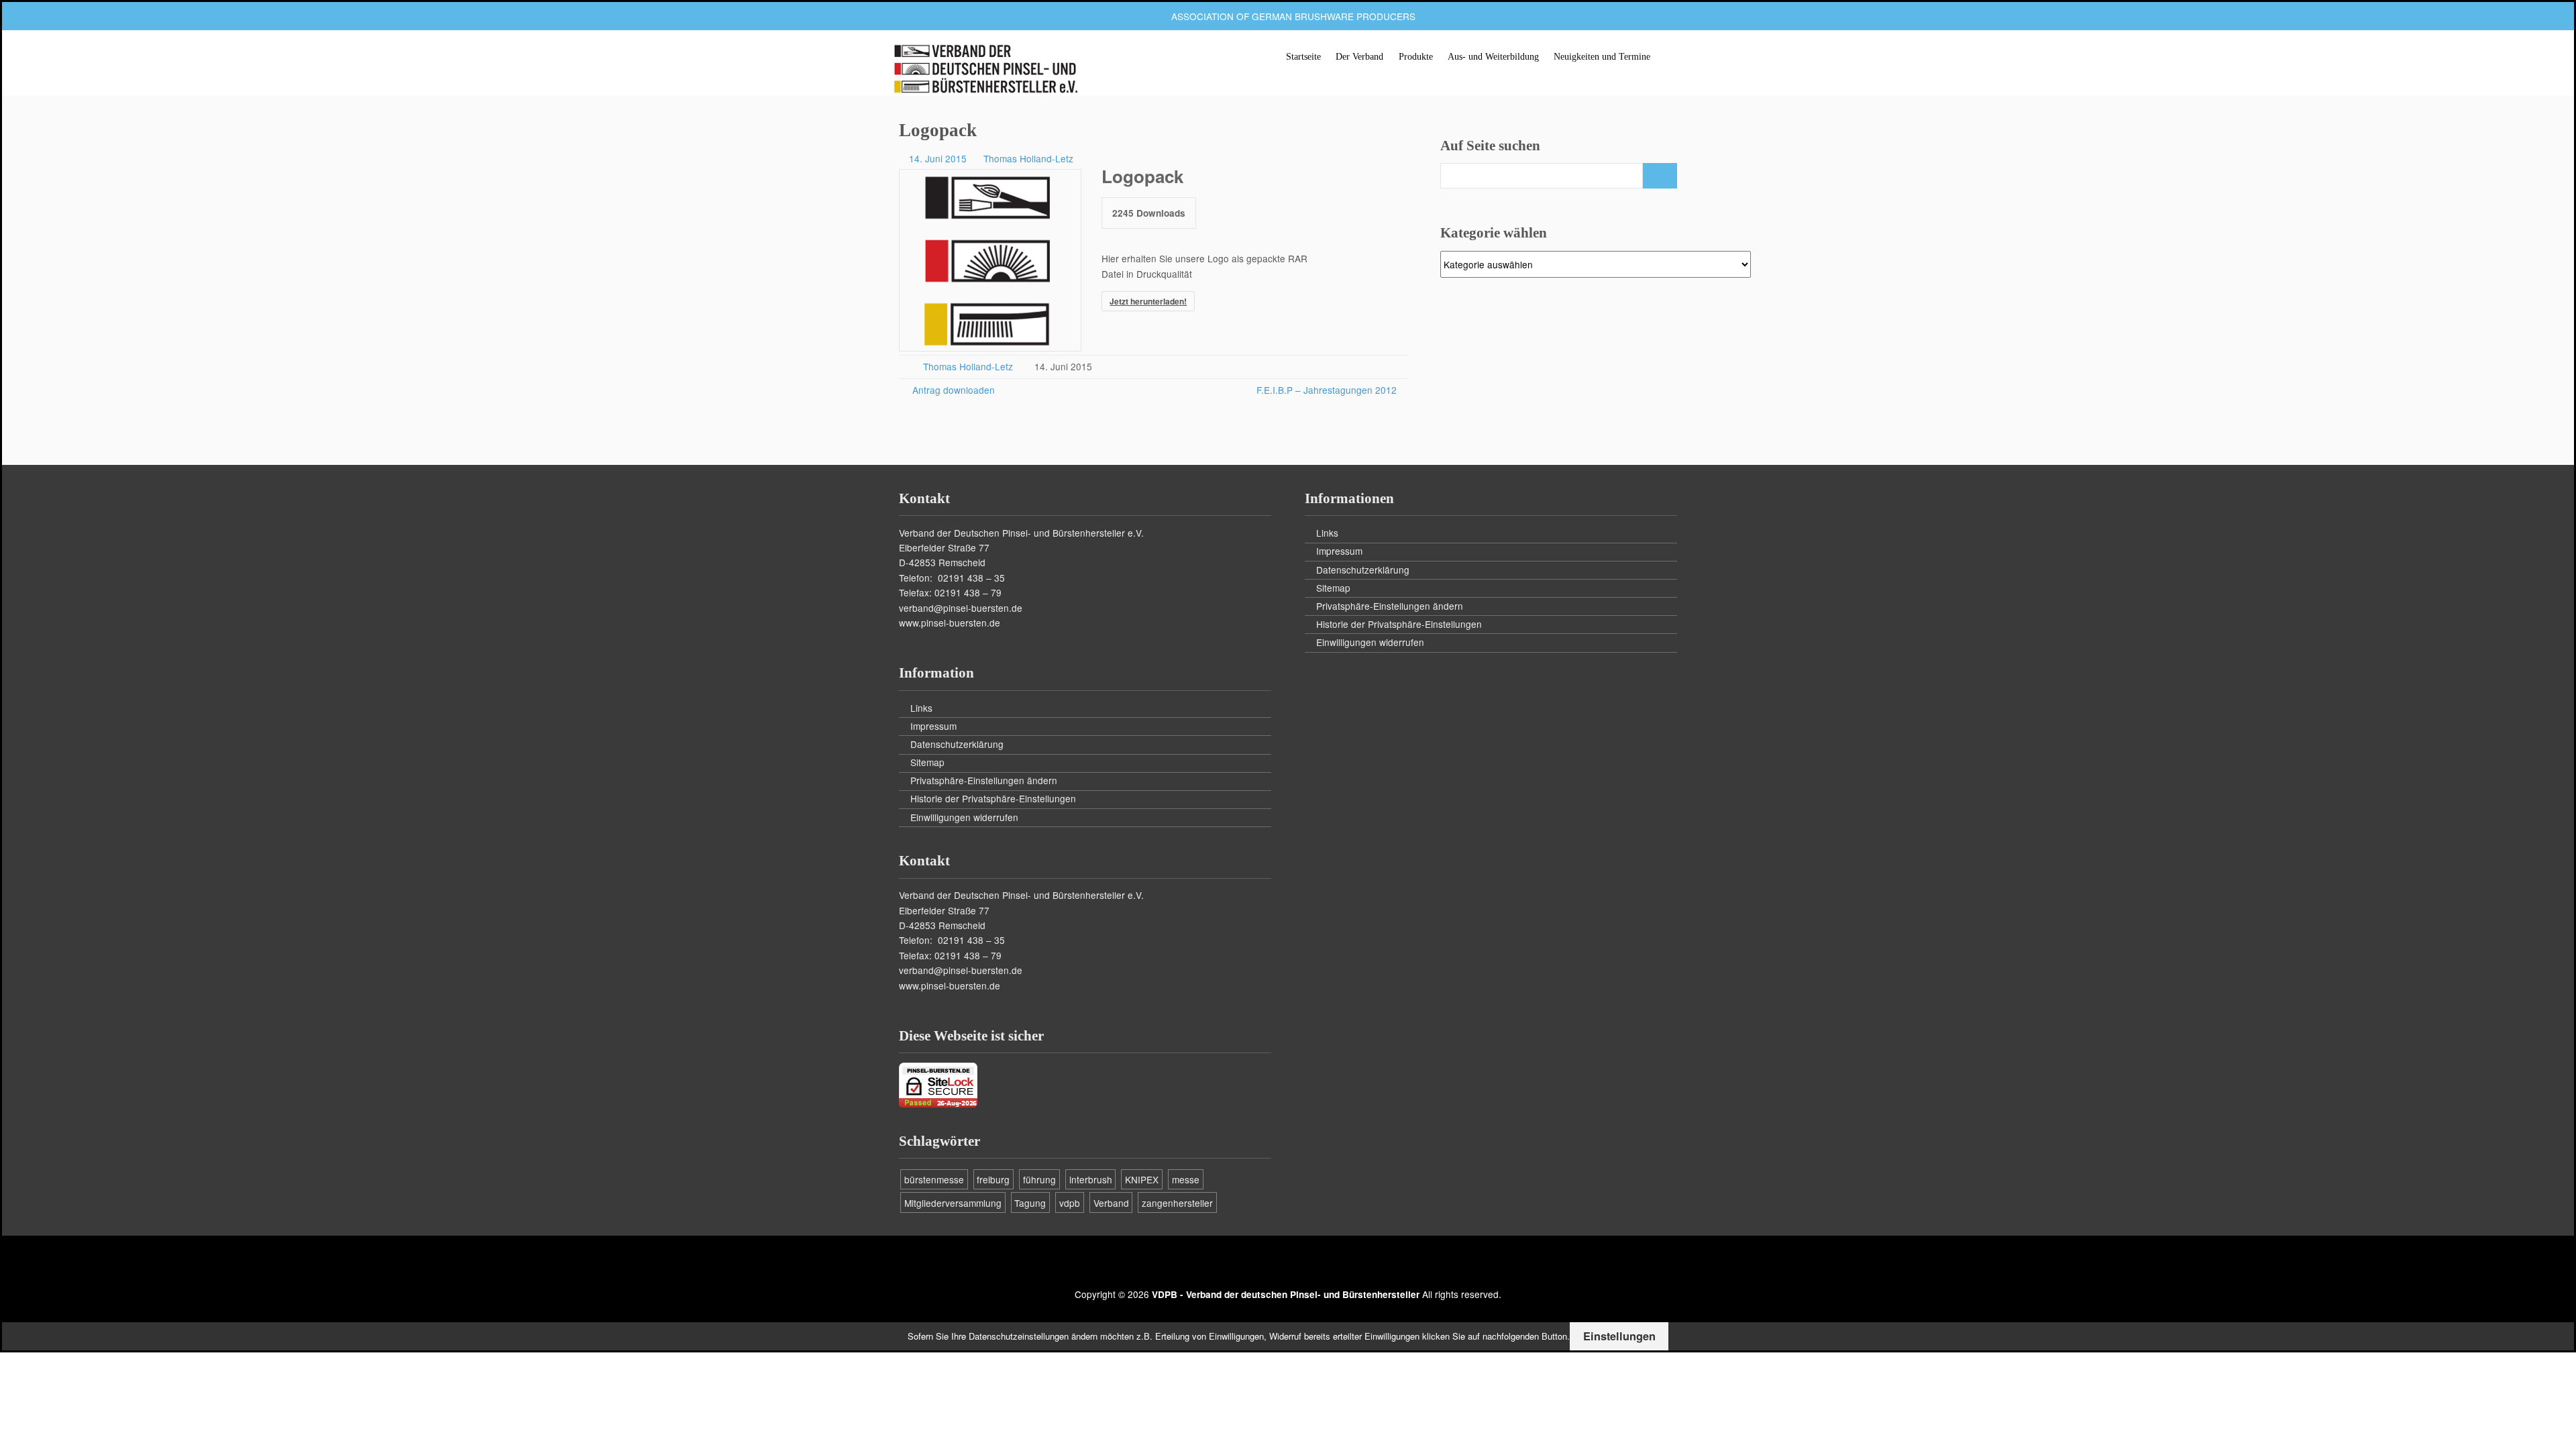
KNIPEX (1142, 1179)
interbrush (1091, 1179)
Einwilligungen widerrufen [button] (964, 817)
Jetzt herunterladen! (1148, 301)
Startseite (1303, 57)
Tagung (1030, 1203)
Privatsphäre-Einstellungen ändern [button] (984, 780)
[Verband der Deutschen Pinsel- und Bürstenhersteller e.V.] (985, 70)
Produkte (1416, 57)
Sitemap (927, 762)
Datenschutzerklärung (957, 744)
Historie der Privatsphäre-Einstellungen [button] (993, 798)
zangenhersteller (1177, 1203)
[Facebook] (1288, 1265)
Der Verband (1359, 57)
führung (1039, 1179)
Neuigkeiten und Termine (1602, 57)
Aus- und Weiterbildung (1493, 57)
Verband (1111, 1203)
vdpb (1070, 1203)
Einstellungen (1619, 1336)
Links (921, 708)
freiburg (993, 1179)
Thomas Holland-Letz (1028, 158)
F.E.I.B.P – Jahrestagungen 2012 (1327, 390)
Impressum (933, 726)
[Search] (1660, 176)
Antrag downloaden (952, 390)
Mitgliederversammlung (953, 1203)
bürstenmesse (934, 1179)
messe (1186, 1179)
